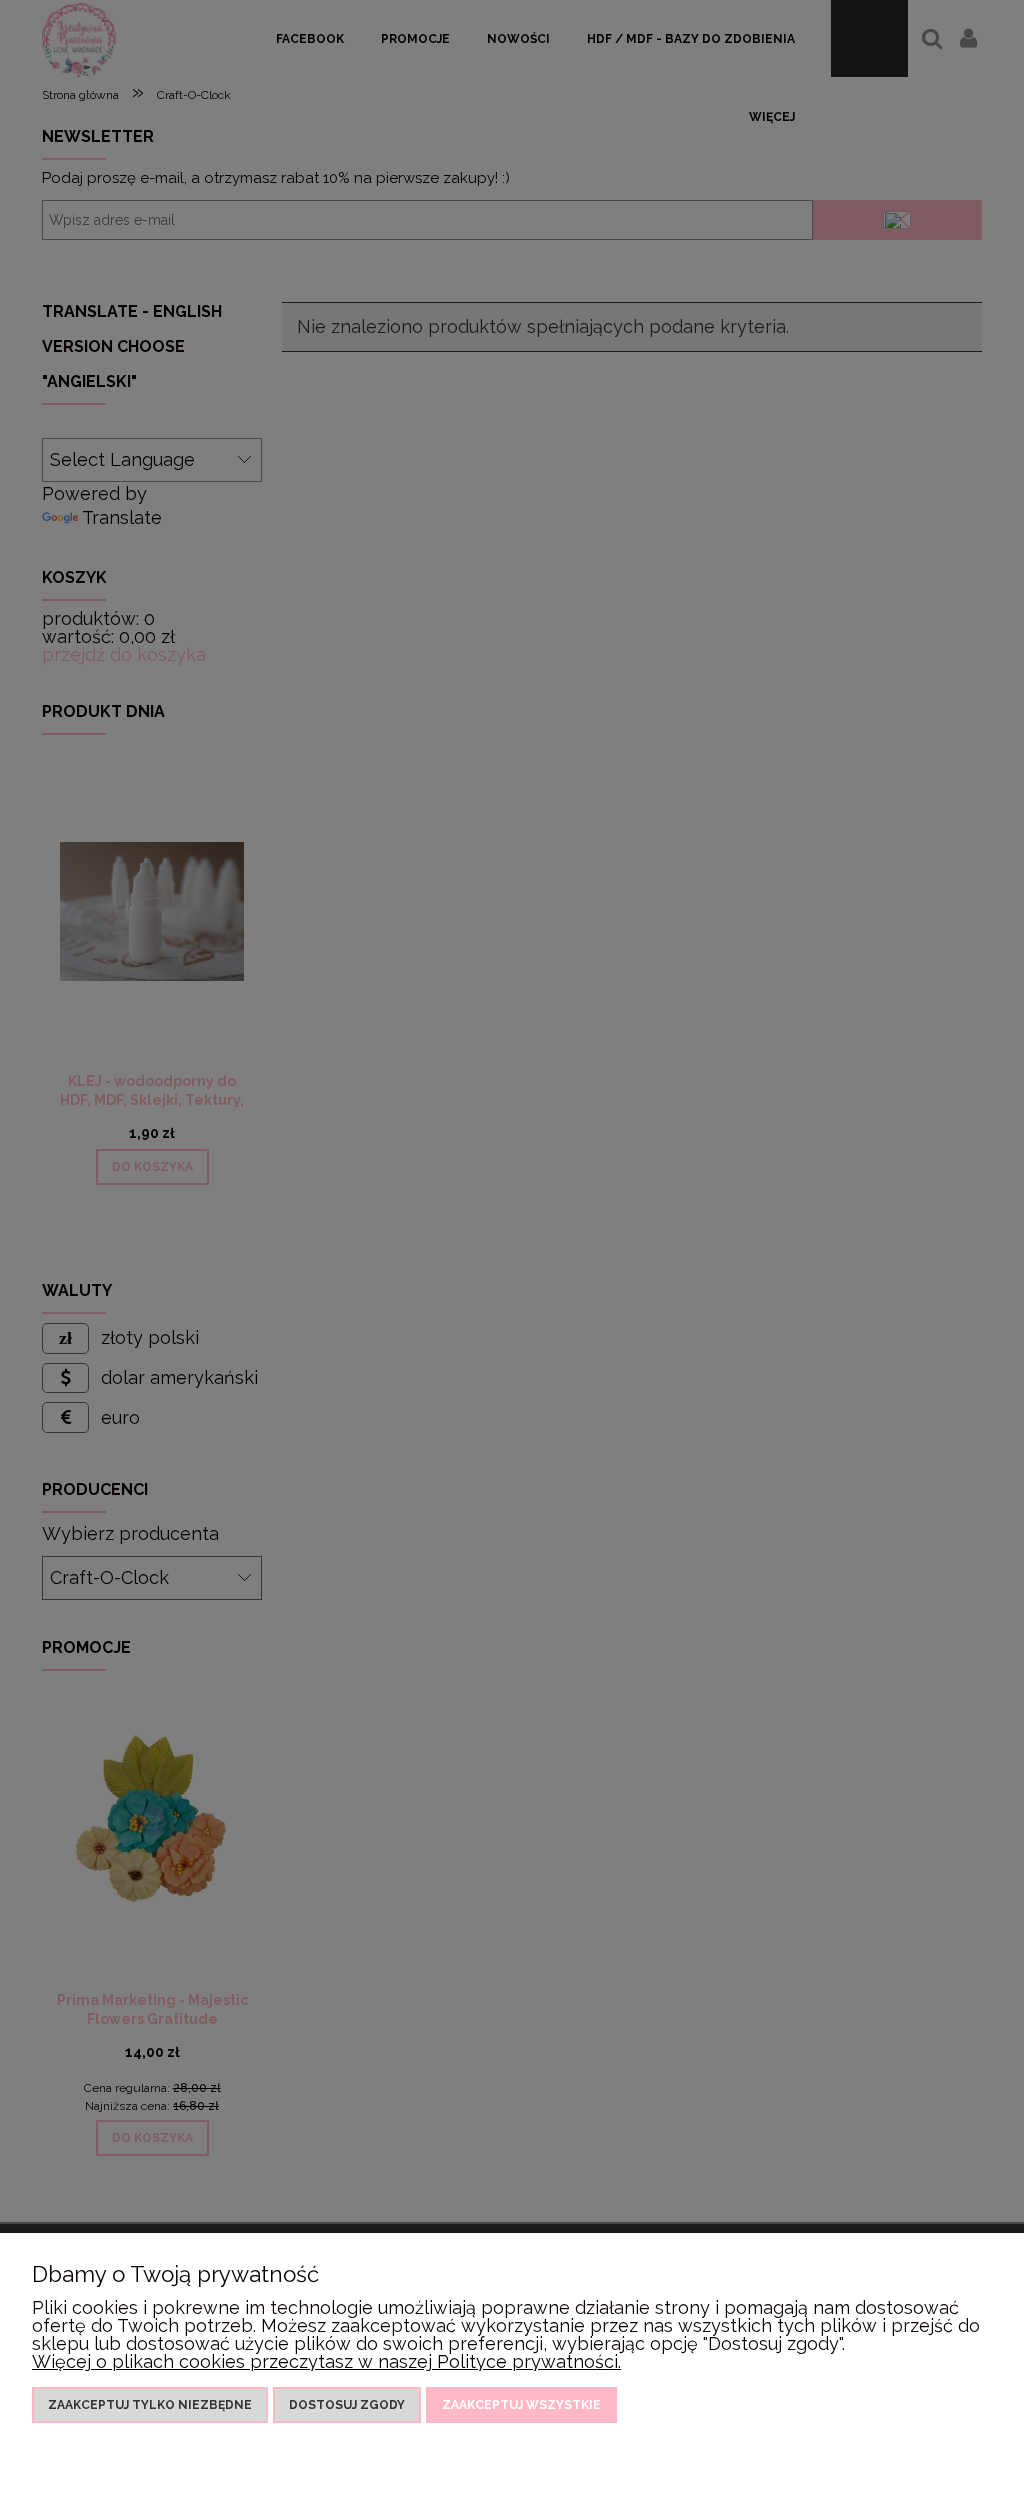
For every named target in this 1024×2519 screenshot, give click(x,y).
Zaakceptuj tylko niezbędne (150, 2405)
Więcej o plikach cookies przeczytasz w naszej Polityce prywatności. (326, 2361)
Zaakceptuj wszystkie (521, 2405)
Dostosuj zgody (347, 2405)
